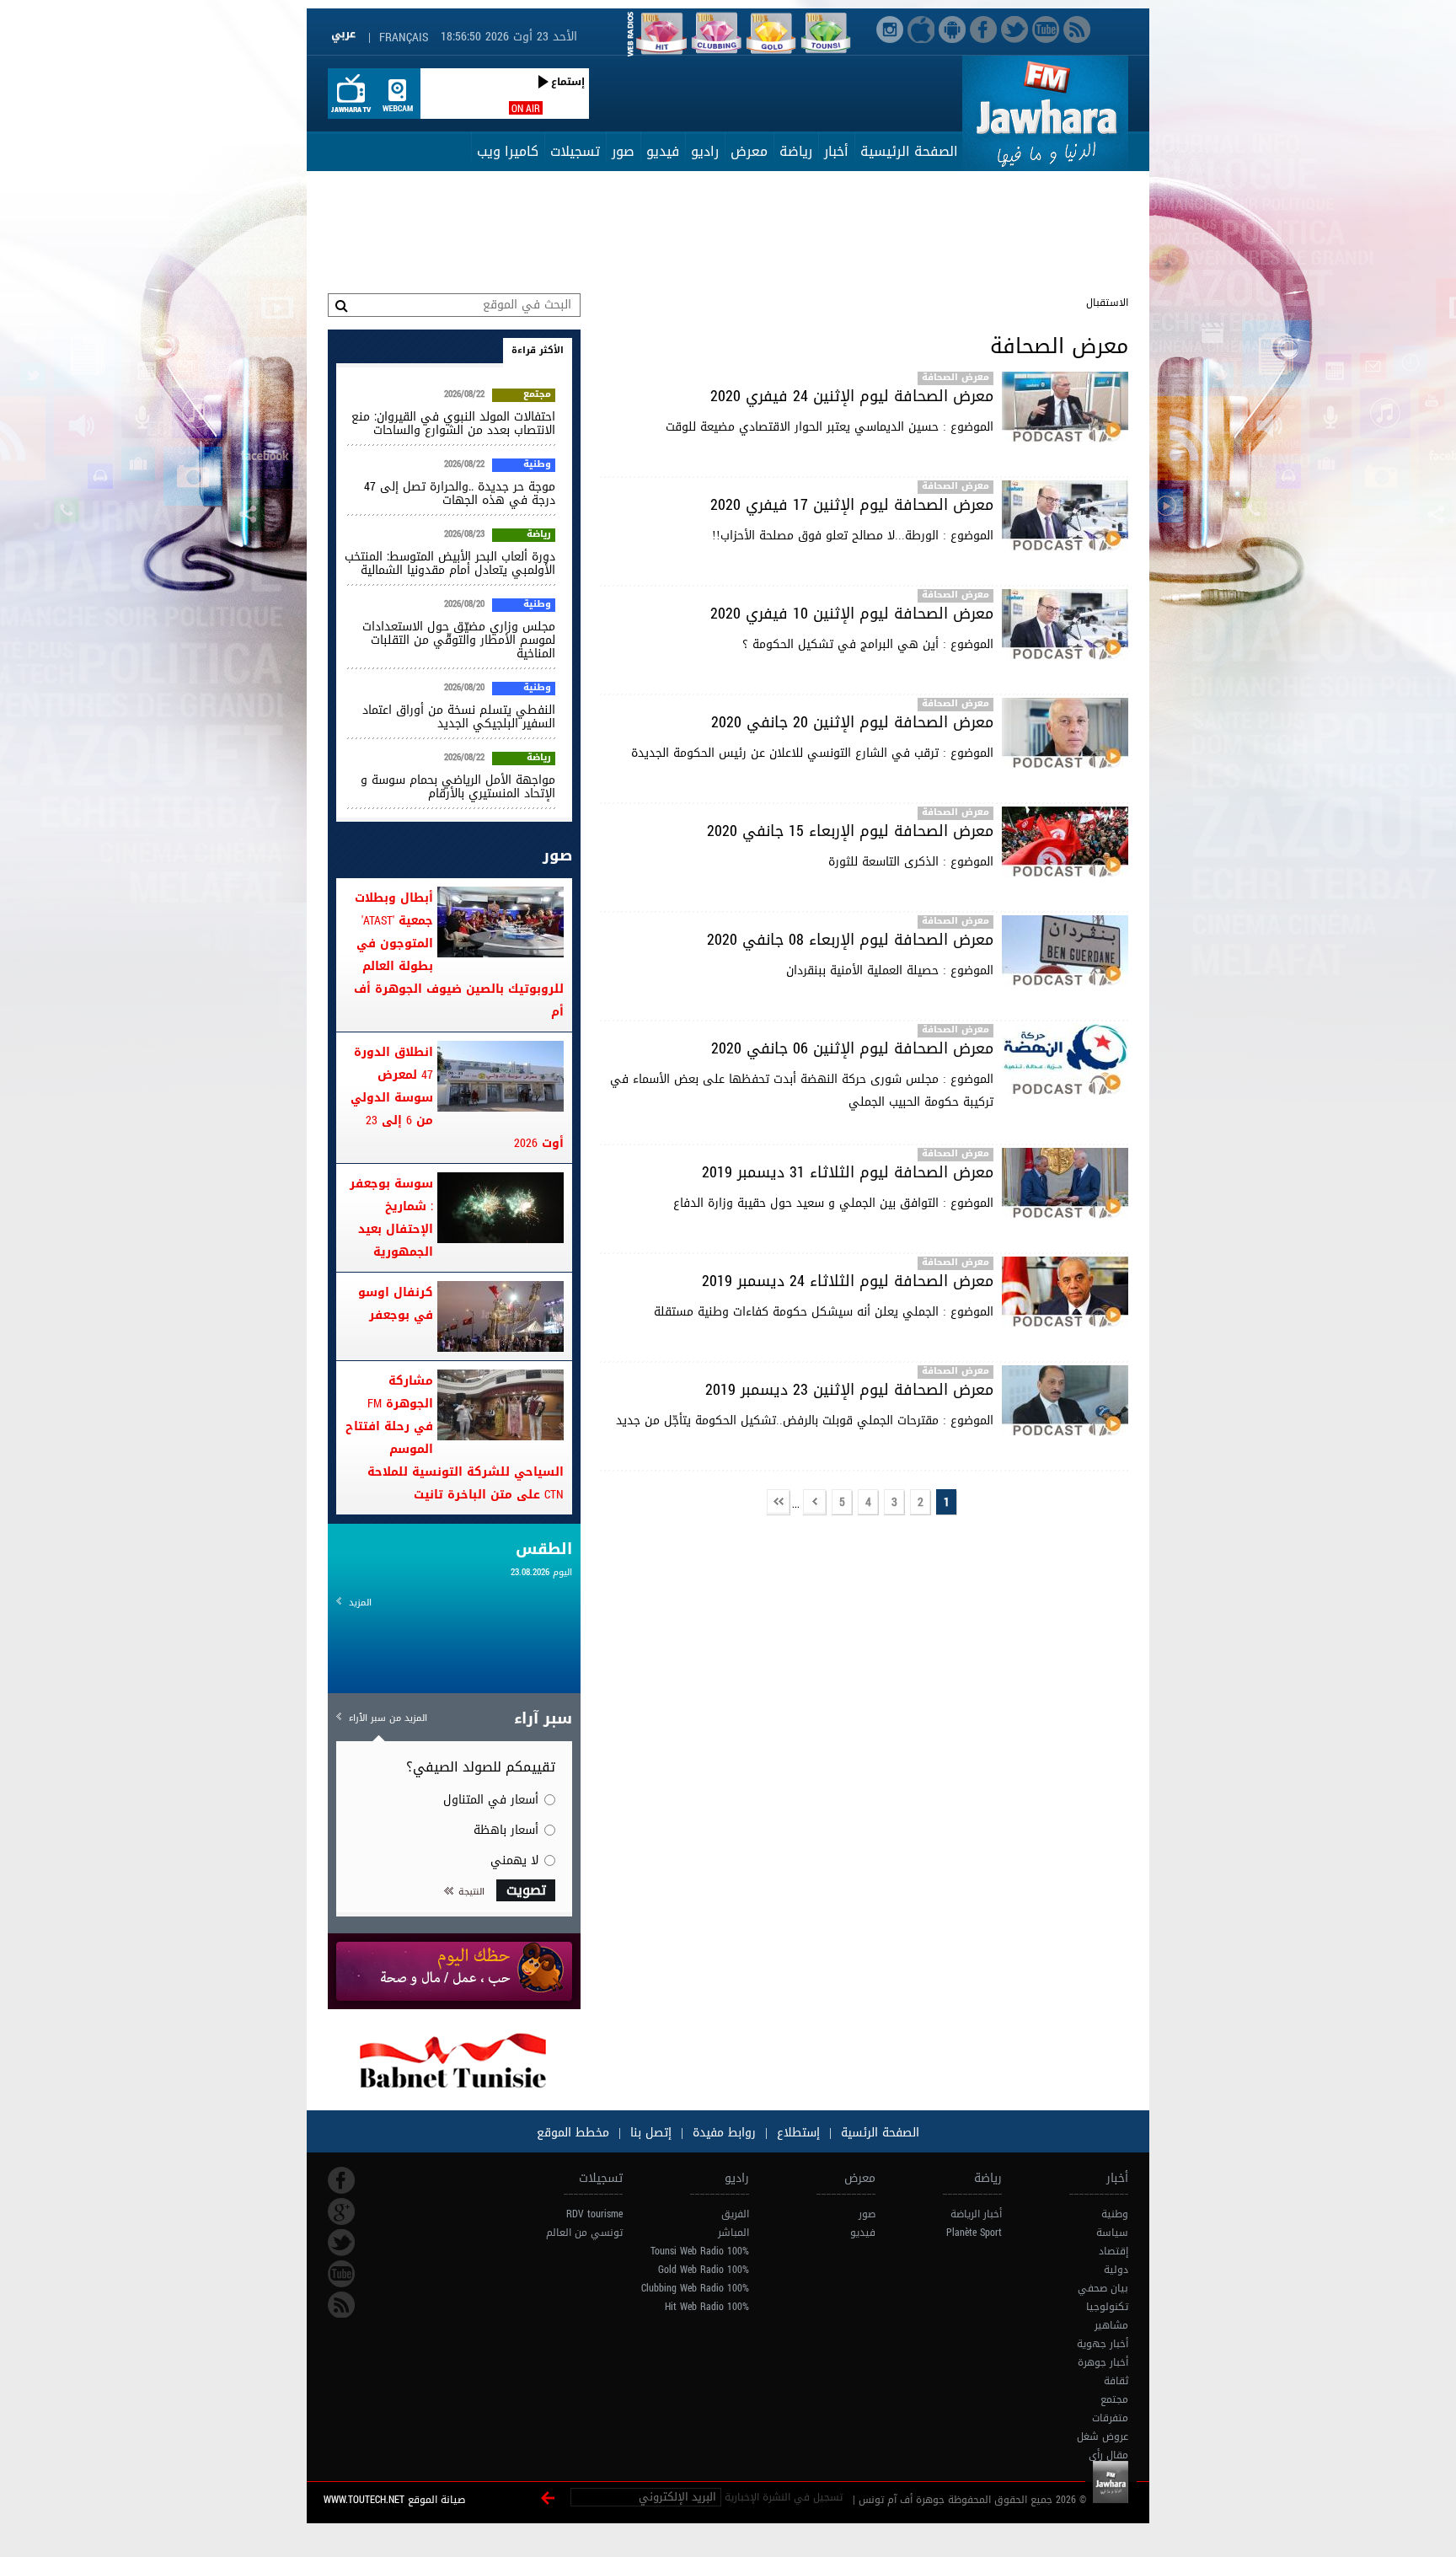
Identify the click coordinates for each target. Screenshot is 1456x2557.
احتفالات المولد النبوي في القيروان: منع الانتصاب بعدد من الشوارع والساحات (453, 423)
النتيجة (471, 1892)
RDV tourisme (594, 2214)
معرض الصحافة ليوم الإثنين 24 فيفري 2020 (852, 396)
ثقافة (1116, 2381)
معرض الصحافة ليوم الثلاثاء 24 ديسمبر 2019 (848, 1281)
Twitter (341, 2243)
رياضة (796, 151)
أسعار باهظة (506, 1830)
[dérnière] (779, 1503)
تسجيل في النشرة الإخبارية (784, 2497)
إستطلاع (796, 2133)
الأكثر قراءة (538, 350)
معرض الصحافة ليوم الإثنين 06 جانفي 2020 (852, 1048)
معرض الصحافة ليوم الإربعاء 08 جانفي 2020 (850, 940)
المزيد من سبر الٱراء (388, 1718)
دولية (1116, 2270)
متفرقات (1110, 2418)
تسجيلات (575, 151)
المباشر (733, 2233)
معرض (749, 151)
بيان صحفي (1103, 2288)
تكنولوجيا (1107, 2307)
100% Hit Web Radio (707, 2307)
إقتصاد (1113, 2251)
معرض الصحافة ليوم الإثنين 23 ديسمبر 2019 (849, 1390)
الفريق (735, 2214)
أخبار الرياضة (976, 2214)
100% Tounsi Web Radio (700, 2251)
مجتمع (537, 395)
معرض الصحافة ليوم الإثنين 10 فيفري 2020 (852, 614)
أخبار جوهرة (1103, 2362)
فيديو (663, 151)
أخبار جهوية (1103, 2344)
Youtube (341, 2274)
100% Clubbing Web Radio (695, 2288)
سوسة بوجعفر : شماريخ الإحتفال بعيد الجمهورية (391, 1218)
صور (623, 151)
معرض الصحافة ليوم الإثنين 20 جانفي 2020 (852, 722)
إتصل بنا (649, 2133)
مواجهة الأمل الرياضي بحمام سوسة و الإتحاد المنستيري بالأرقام (458, 787)
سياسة (1112, 2233)
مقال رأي (1108, 2455)
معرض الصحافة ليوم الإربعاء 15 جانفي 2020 (850, 831)
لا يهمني (514, 1860)
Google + (341, 2211)
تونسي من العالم (584, 2233)
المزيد (360, 1603)
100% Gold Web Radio (704, 2270)
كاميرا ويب (508, 151)
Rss (341, 2305)
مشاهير (1111, 2325)
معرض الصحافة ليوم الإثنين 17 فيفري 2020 (852, 505)
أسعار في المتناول (491, 1800)
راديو (705, 151)
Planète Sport (974, 2233)
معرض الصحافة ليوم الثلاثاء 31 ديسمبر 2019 (848, 1172)
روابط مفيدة (724, 2133)
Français (404, 38)
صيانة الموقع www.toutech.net (394, 2500)
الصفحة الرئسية (878, 2133)
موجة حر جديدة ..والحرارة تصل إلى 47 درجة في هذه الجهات (460, 493)
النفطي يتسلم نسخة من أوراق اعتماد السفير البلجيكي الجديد (459, 717)
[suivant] (815, 1503)
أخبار (836, 151)
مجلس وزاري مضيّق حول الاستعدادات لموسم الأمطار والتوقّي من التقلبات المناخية (459, 640)
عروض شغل (1103, 2436)
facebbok (341, 2180)
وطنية (537, 465)
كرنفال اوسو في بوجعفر (396, 1304)
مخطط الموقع (573, 2133)
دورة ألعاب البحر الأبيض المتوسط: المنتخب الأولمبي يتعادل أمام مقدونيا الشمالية (450, 563)
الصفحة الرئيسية (909, 151)
